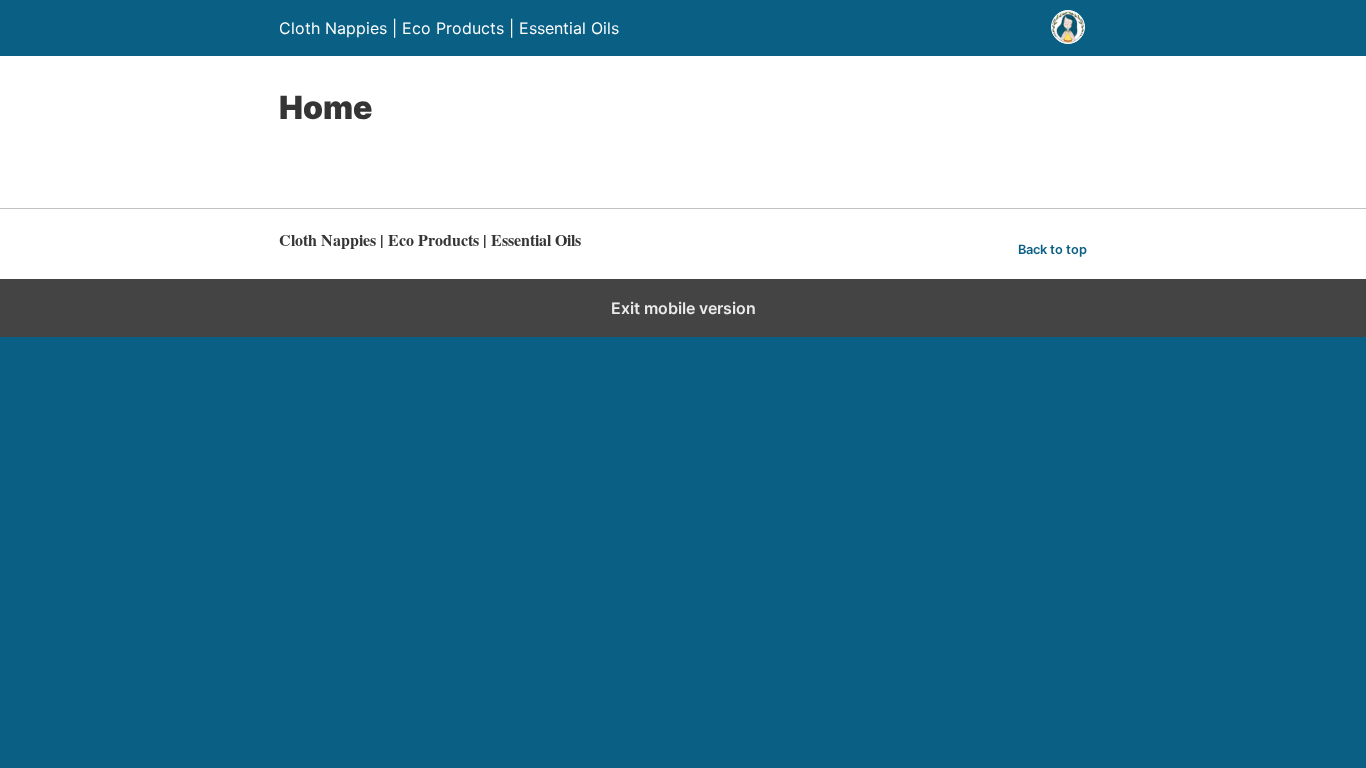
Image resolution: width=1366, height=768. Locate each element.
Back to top (1052, 249)
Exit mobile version (683, 308)
